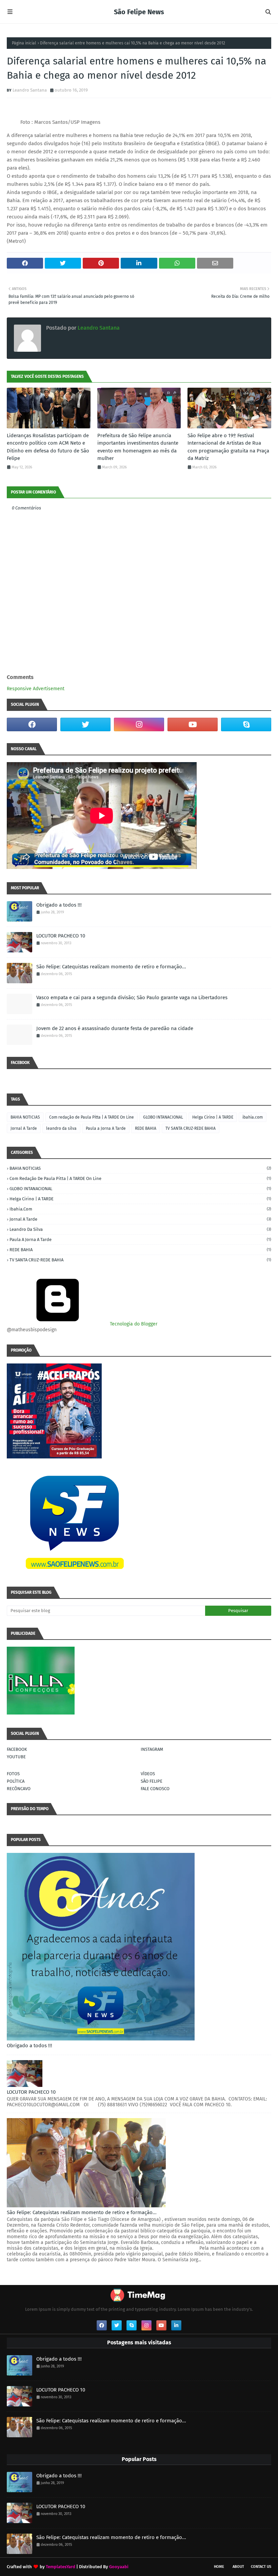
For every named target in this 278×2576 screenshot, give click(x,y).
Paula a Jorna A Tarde (106, 1128)
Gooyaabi (119, 2567)
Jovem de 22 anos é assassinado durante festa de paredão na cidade (115, 1028)
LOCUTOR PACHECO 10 (61, 936)
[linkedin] (176, 2325)
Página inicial (24, 43)
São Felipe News (139, 12)
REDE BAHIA (146, 1128)
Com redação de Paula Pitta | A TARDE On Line (92, 1117)
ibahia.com (253, 1117)
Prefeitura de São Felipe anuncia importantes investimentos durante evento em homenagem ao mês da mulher (138, 447)
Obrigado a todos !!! (59, 905)
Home (219, 2567)
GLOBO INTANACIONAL (163, 1117)
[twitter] (85, 724)
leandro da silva (61, 1128)
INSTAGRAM (152, 1749)
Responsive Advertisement (36, 689)
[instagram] (139, 724)
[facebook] (32, 724)
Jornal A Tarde (24, 1128)
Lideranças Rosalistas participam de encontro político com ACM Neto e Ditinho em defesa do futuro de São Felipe (48, 447)
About (238, 2567)
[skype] (246, 724)
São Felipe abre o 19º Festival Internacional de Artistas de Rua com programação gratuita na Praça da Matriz (228, 447)
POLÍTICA (16, 1781)
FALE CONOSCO (155, 1789)
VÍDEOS (148, 1774)
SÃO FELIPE (152, 1781)
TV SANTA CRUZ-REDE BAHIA (191, 1128)
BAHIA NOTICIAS (25, 1117)
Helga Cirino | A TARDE (213, 1117)
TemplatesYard (61, 2567)
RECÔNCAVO (19, 1789)
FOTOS (13, 1774)
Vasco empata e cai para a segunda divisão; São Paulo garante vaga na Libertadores (132, 998)
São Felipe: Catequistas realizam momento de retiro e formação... (111, 967)
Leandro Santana (30, 90)
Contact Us (261, 2567)
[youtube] (193, 724)
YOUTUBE (16, 1757)
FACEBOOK (17, 1749)
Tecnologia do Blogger (133, 1324)
